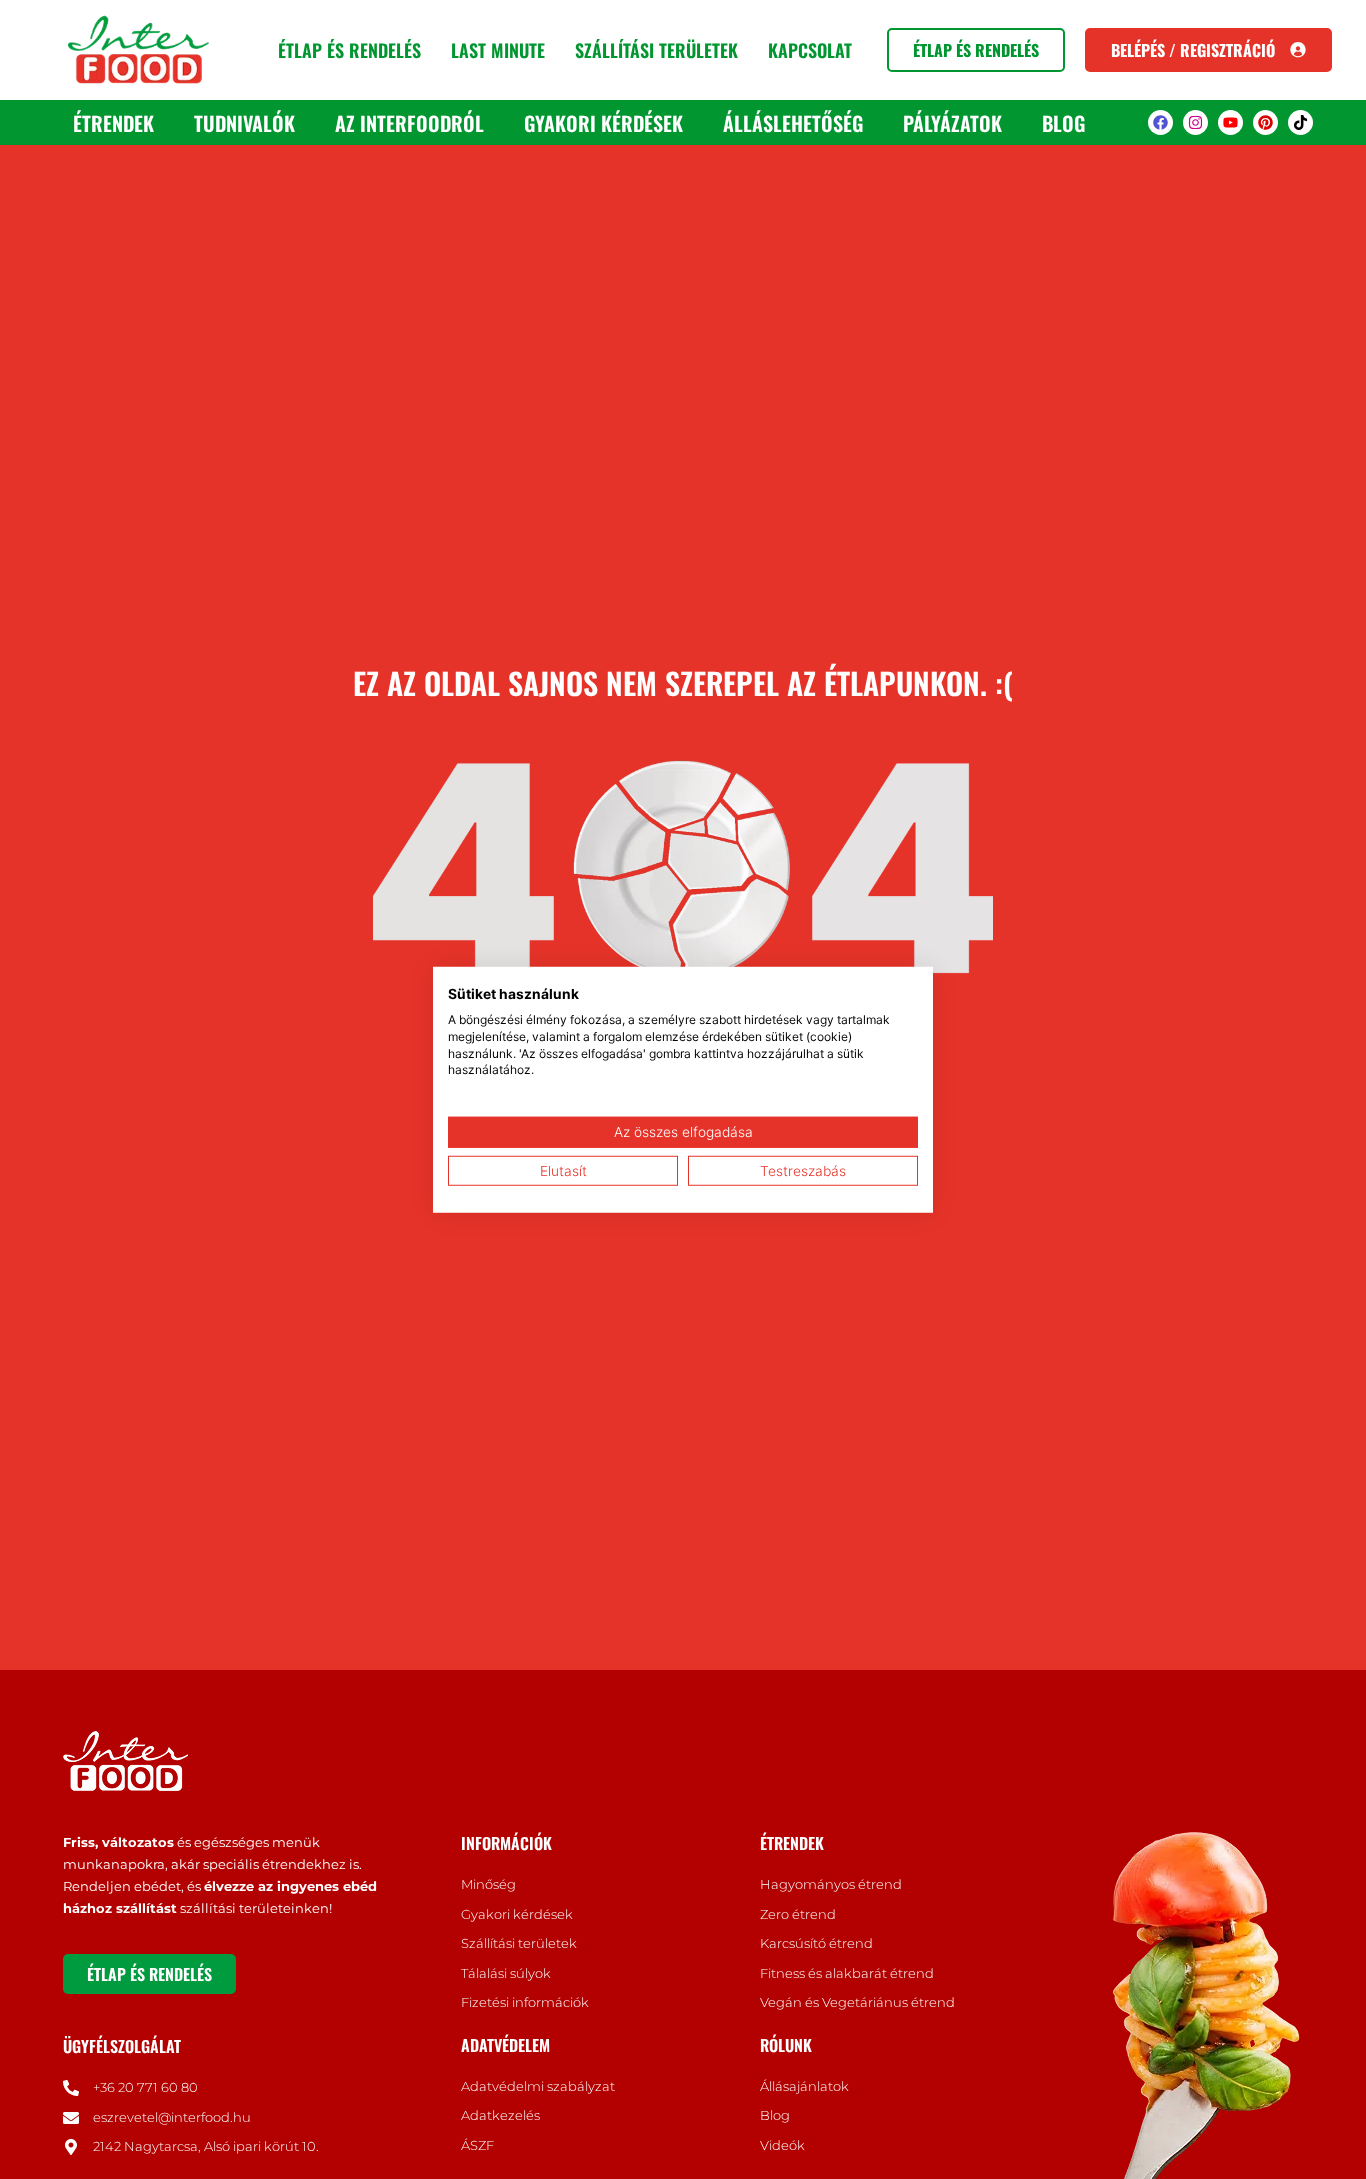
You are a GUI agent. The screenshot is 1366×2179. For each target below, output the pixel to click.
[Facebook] (1160, 122)
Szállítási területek (656, 50)
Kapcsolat (810, 50)
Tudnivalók (244, 123)
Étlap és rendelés (349, 50)
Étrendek (113, 123)
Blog (1063, 123)
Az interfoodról (409, 123)
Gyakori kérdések (603, 123)
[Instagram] (1195, 122)
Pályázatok (952, 123)
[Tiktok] (1300, 122)
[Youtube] (1230, 122)
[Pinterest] (1265, 122)
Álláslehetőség (793, 123)
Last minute (498, 50)
